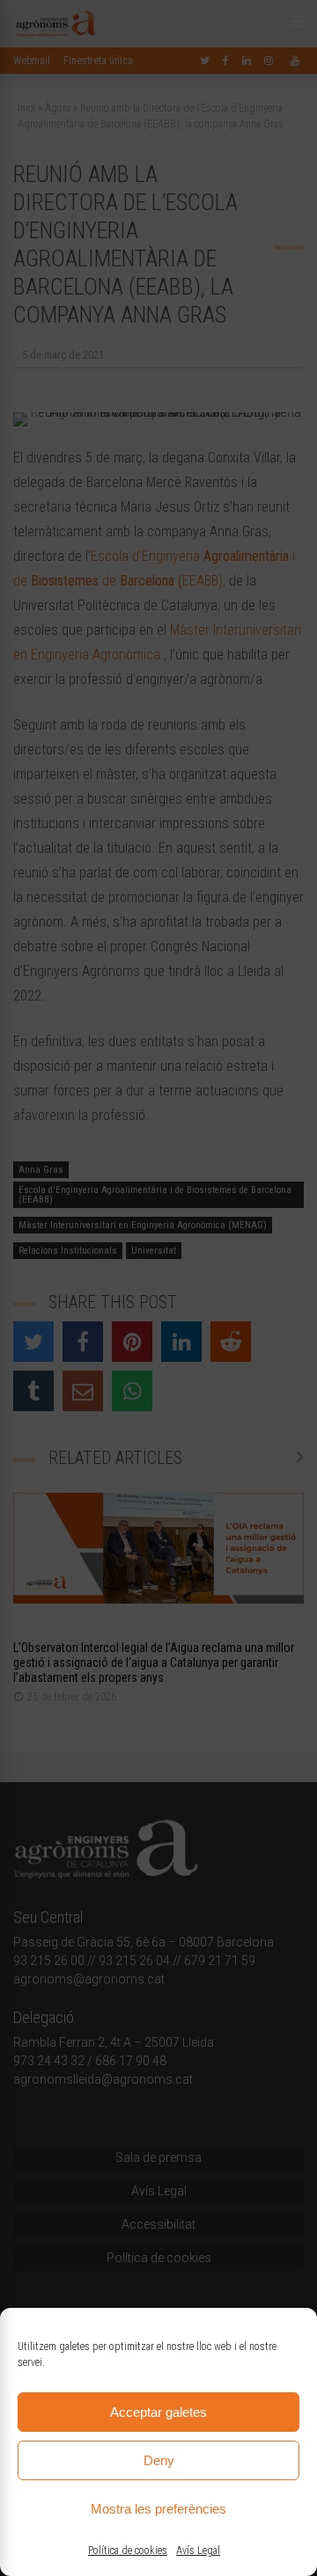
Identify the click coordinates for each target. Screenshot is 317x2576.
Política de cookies (128, 2551)
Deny (159, 2460)
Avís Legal (198, 2551)
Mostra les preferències (158, 2509)
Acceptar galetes (158, 2412)
